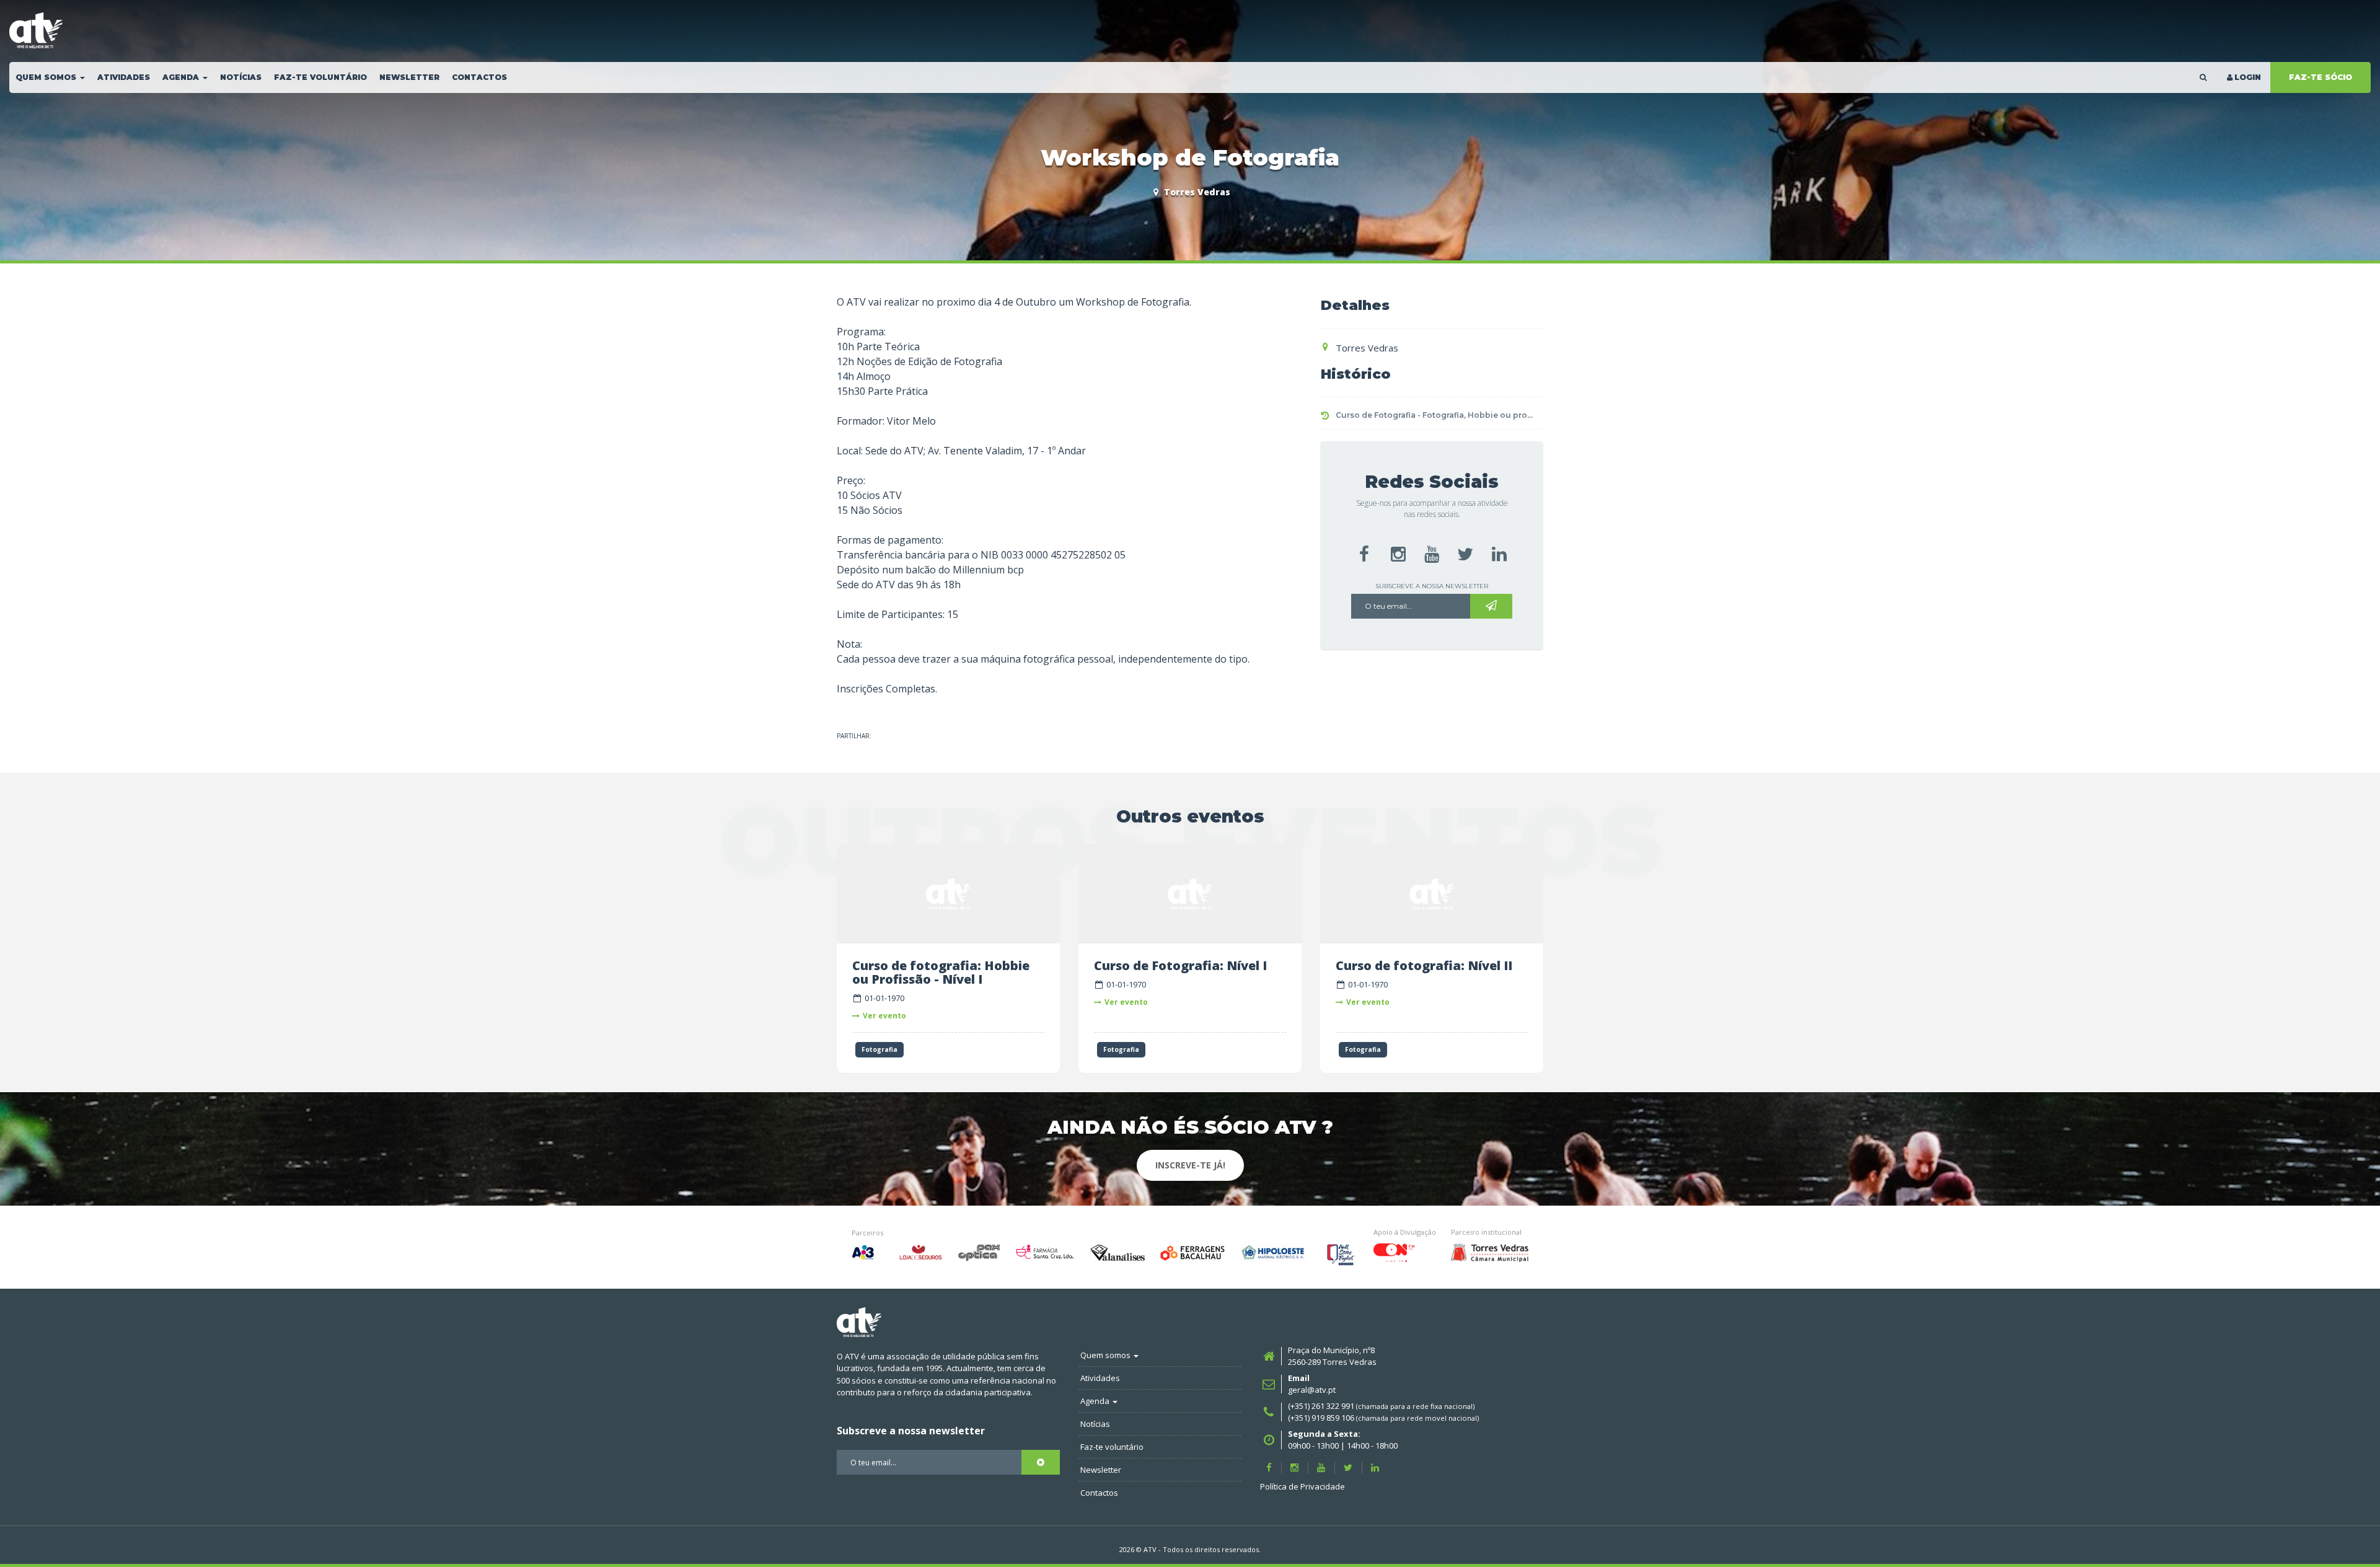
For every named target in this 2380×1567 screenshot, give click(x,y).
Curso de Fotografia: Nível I (1180, 965)
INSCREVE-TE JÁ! (1190, 1165)
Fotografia (879, 1049)
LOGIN (2248, 77)
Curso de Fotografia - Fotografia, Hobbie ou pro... (1434, 415)
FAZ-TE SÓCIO (2320, 77)
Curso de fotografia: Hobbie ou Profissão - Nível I (941, 972)
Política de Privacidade (1302, 1486)
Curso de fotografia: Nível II (1424, 965)
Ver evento (884, 1016)
